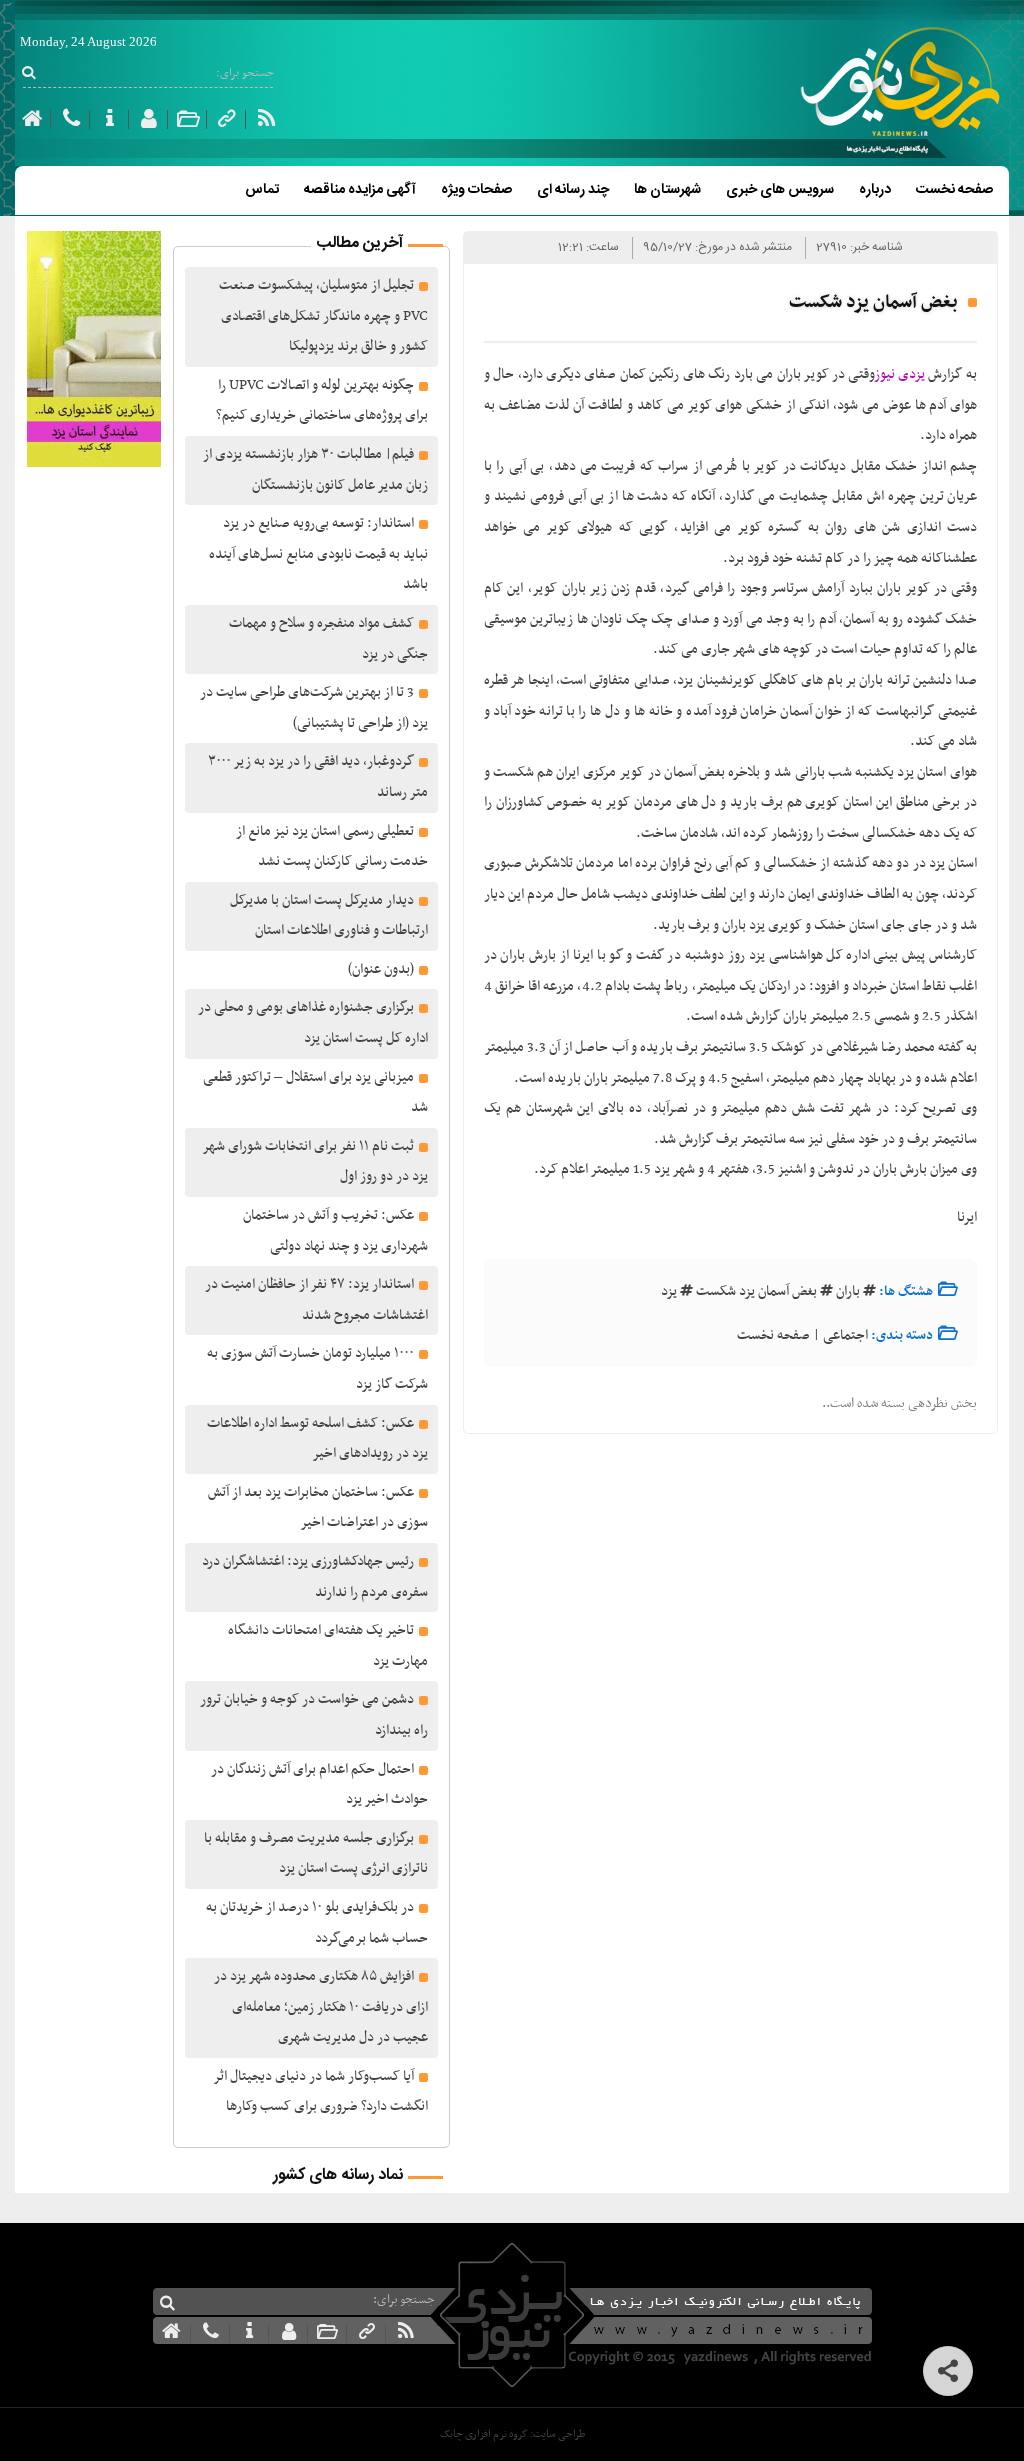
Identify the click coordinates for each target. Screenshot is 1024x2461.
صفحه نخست (954, 190)
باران (848, 1291)
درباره (875, 190)
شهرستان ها (667, 190)
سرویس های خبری (780, 190)
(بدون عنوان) (381, 969)
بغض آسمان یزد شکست (756, 1291)
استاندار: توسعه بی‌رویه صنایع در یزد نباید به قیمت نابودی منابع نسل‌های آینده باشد (318, 554)
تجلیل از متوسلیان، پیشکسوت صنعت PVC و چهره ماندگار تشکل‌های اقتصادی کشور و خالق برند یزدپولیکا (323, 316)
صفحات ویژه (476, 190)
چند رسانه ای (573, 190)
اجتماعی (845, 1335)
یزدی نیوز (900, 374)
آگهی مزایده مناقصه (360, 190)
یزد (669, 1291)
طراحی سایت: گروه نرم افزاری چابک (512, 2434)
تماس (262, 190)
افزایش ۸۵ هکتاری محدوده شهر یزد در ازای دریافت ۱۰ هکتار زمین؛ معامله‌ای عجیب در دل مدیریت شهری (321, 2007)
